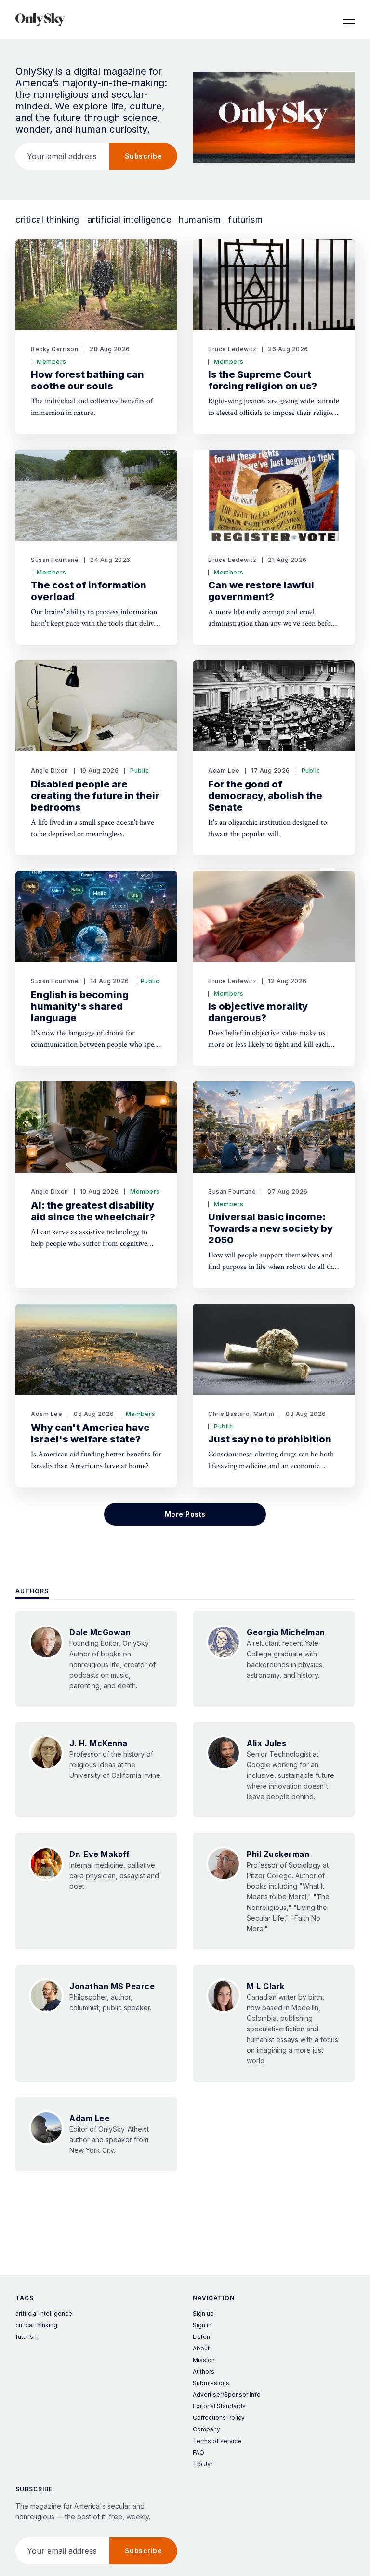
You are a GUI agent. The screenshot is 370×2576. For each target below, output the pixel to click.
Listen (201, 2337)
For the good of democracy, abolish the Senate (265, 796)
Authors (32, 1591)
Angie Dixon (50, 770)
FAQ (198, 2452)
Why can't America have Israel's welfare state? (90, 1433)
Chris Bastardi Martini (241, 1414)
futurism (245, 220)
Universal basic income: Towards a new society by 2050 (271, 1228)
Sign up (203, 2314)
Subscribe (144, 156)
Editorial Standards (219, 2406)
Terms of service (217, 2441)
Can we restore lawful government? (261, 591)
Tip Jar (203, 2464)
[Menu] (349, 19)
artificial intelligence (129, 220)
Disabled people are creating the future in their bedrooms (95, 796)
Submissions (211, 2383)
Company (206, 2429)
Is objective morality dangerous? (258, 1012)
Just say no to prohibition (270, 1439)
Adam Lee (224, 770)
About (201, 2348)
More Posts (185, 1514)
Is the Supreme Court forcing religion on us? (263, 380)
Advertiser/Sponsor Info (227, 2395)
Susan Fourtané (55, 560)
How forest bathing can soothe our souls (87, 380)
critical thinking (47, 220)
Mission (204, 2360)
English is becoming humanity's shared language (80, 1006)
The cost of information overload (89, 591)
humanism (200, 220)
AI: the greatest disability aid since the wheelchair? (93, 1211)
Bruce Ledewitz (232, 349)
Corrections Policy (219, 2418)
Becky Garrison (54, 349)
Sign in (202, 2325)
